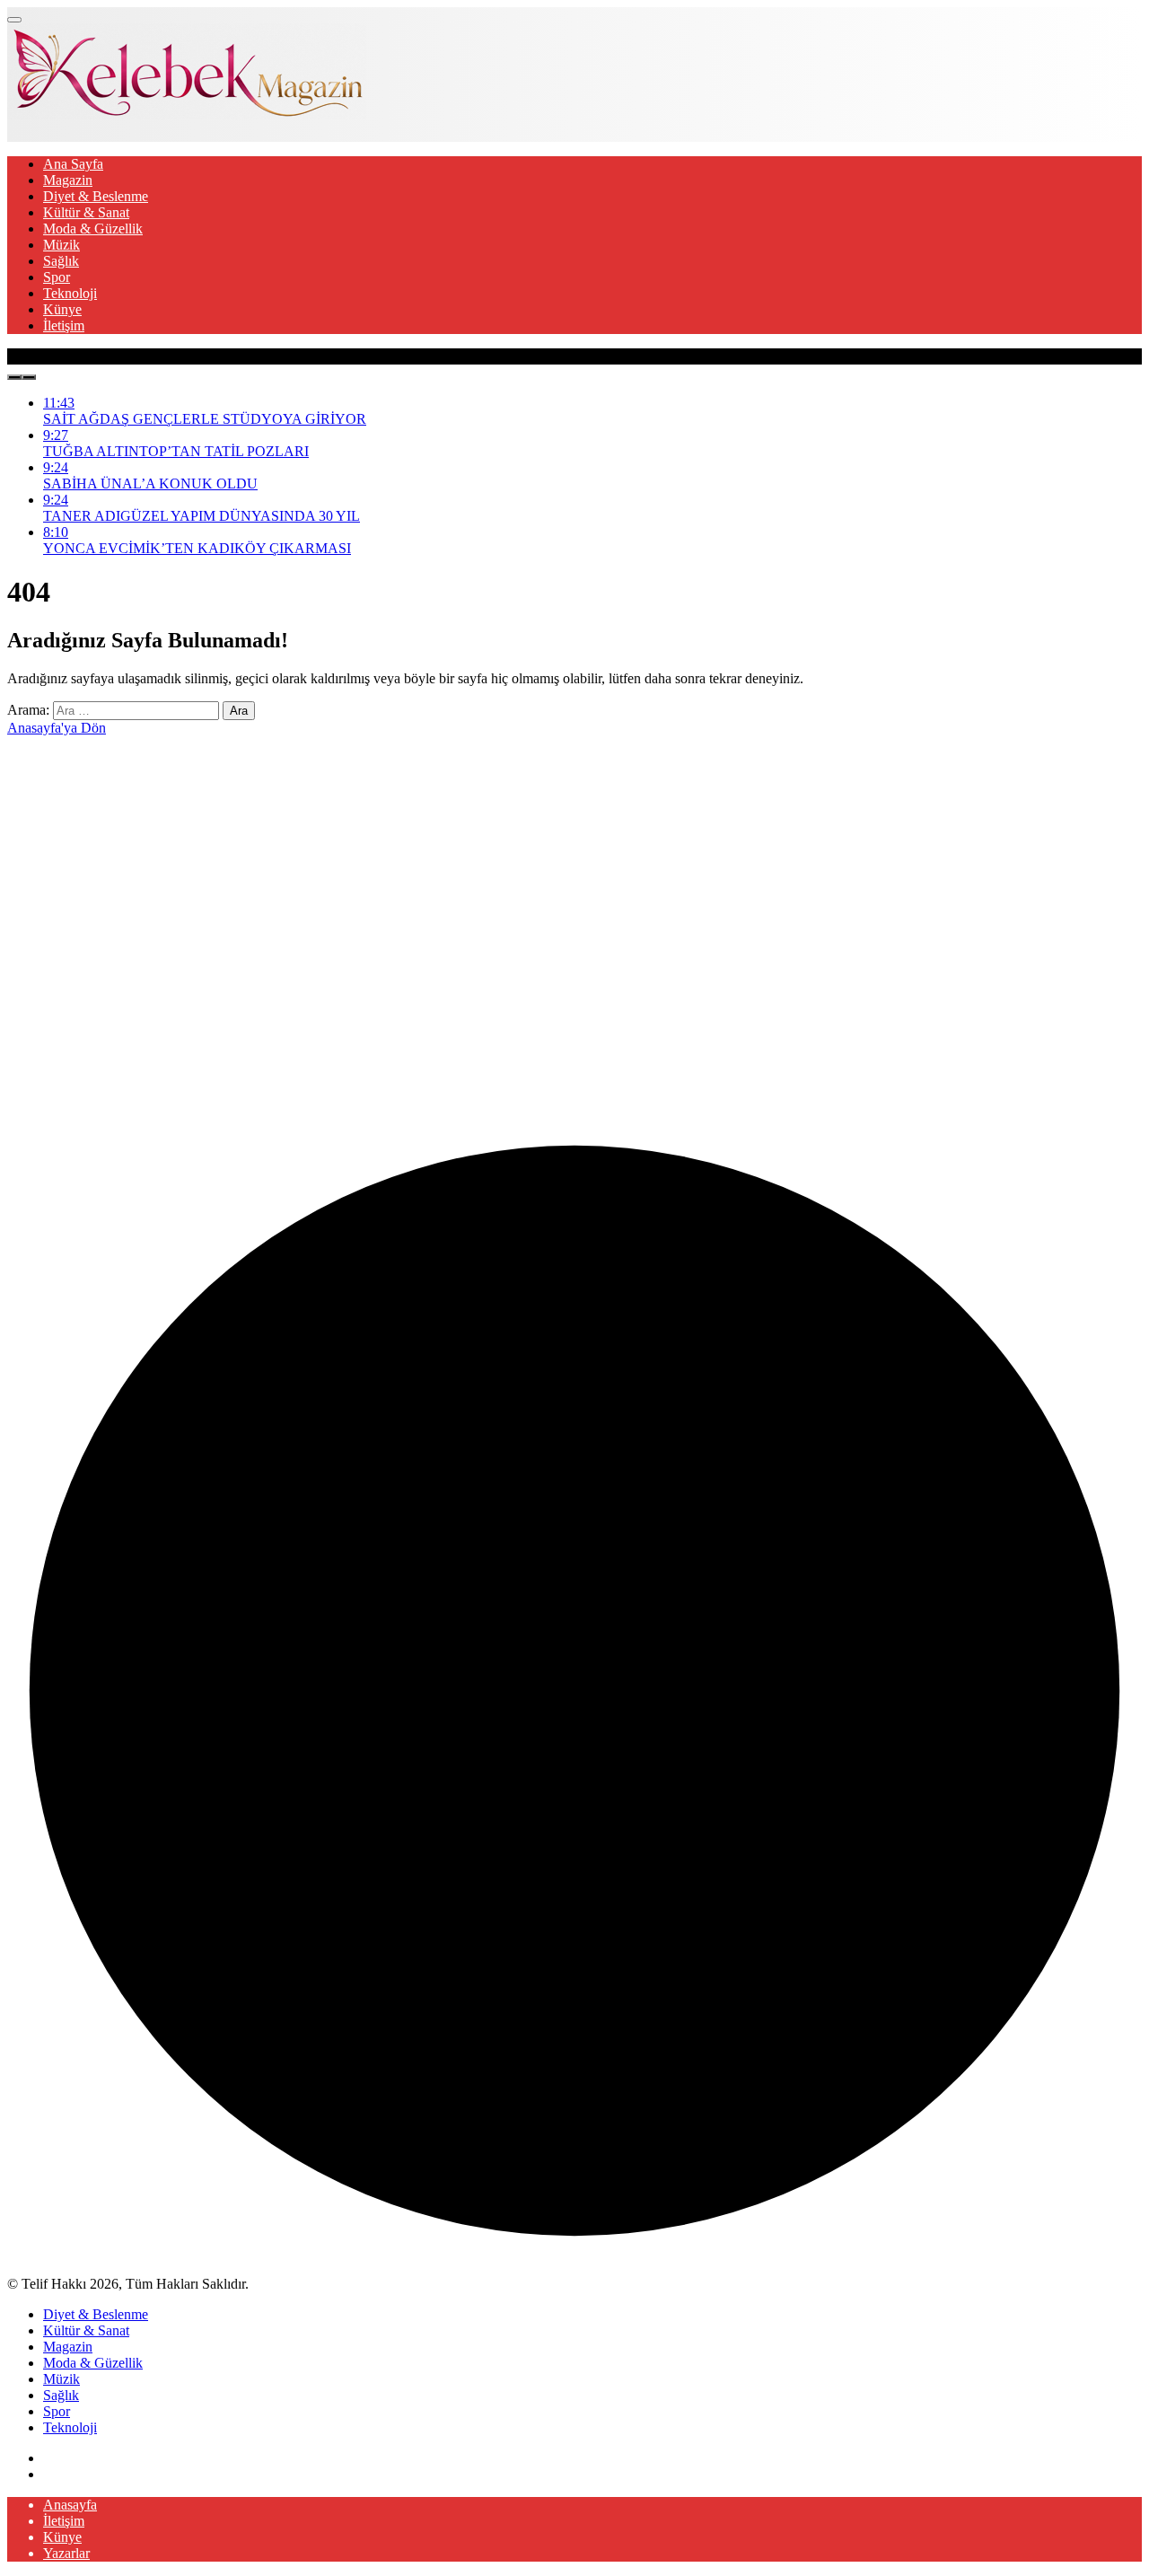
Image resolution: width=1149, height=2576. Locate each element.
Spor (57, 277)
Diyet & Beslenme (96, 196)
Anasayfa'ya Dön (57, 728)
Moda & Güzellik (93, 229)
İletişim (64, 325)
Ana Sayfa (73, 164)
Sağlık (61, 261)
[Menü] (14, 20)
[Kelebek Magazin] (187, 114)
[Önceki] (14, 377)
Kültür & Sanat (86, 212)
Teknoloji (70, 293)
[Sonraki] (29, 377)
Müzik (61, 245)
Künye (62, 309)
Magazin (68, 180)
